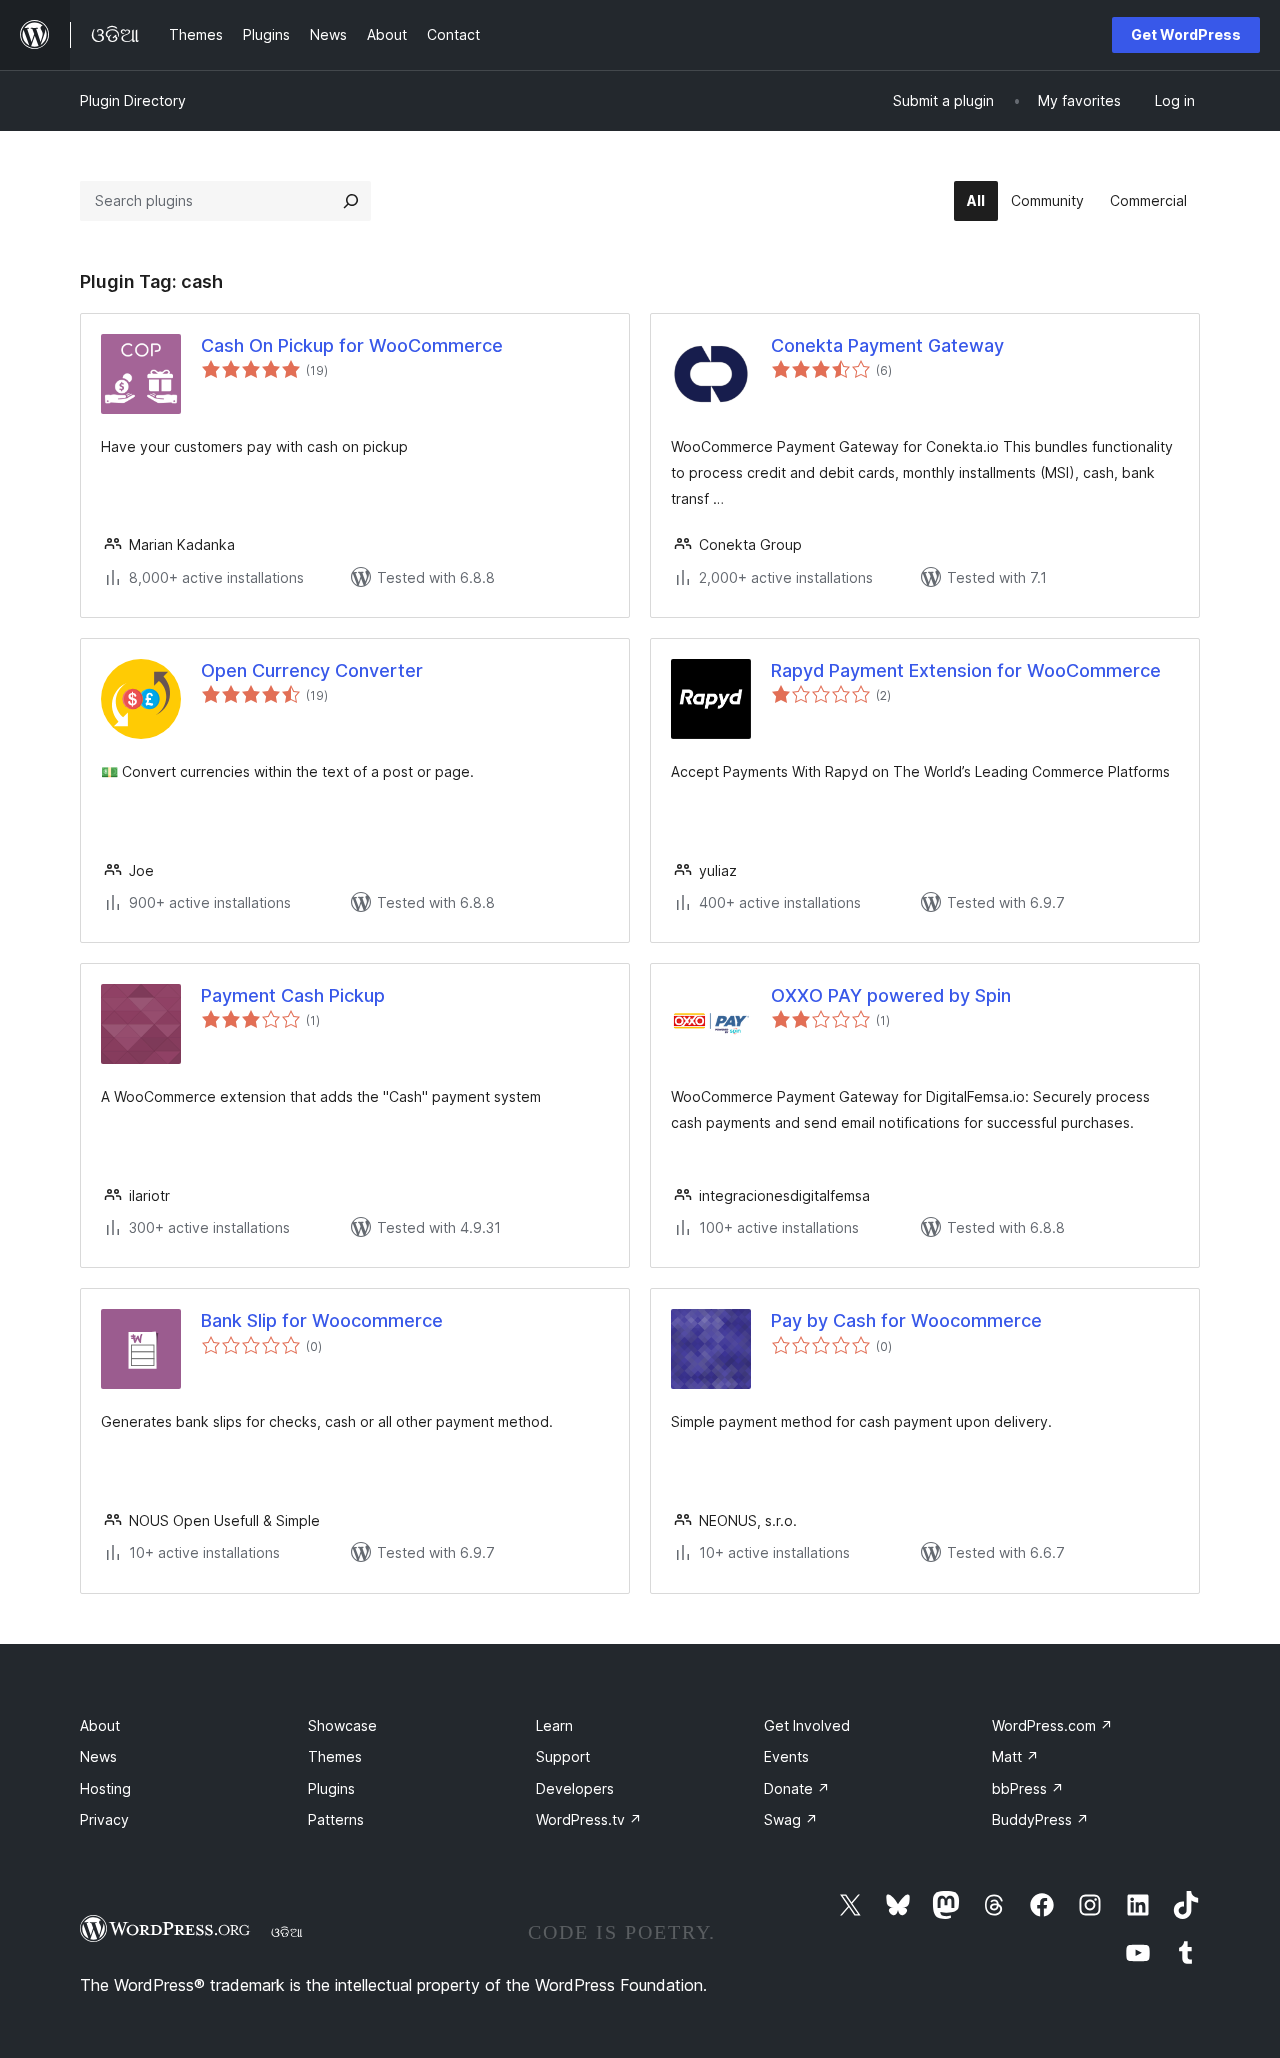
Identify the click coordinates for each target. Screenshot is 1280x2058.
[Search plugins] (351, 201)
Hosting (105, 1788)
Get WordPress (1186, 34)
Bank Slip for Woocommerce (322, 1320)
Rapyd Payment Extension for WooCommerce (966, 670)
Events (786, 1756)
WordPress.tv (589, 1819)
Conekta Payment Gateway (887, 345)
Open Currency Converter (312, 670)
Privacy (104, 1819)
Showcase (342, 1725)
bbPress (1028, 1788)
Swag (791, 1819)
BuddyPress (1040, 1819)
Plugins (331, 1788)
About (100, 1725)
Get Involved (807, 1725)
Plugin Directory (133, 100)
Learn (554, 1725)
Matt (1015, 1756)
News (98, 1756)
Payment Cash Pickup (293, 995)
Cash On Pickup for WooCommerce (352, 345)
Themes (335, 1756)
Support (563, 1756)
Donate (797, 1788)
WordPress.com (1052, 1725)
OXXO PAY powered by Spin (891, 995)
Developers (575, 1788)
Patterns (336, 1819)
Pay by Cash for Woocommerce (906, 1320)
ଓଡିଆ (287, 1932)
